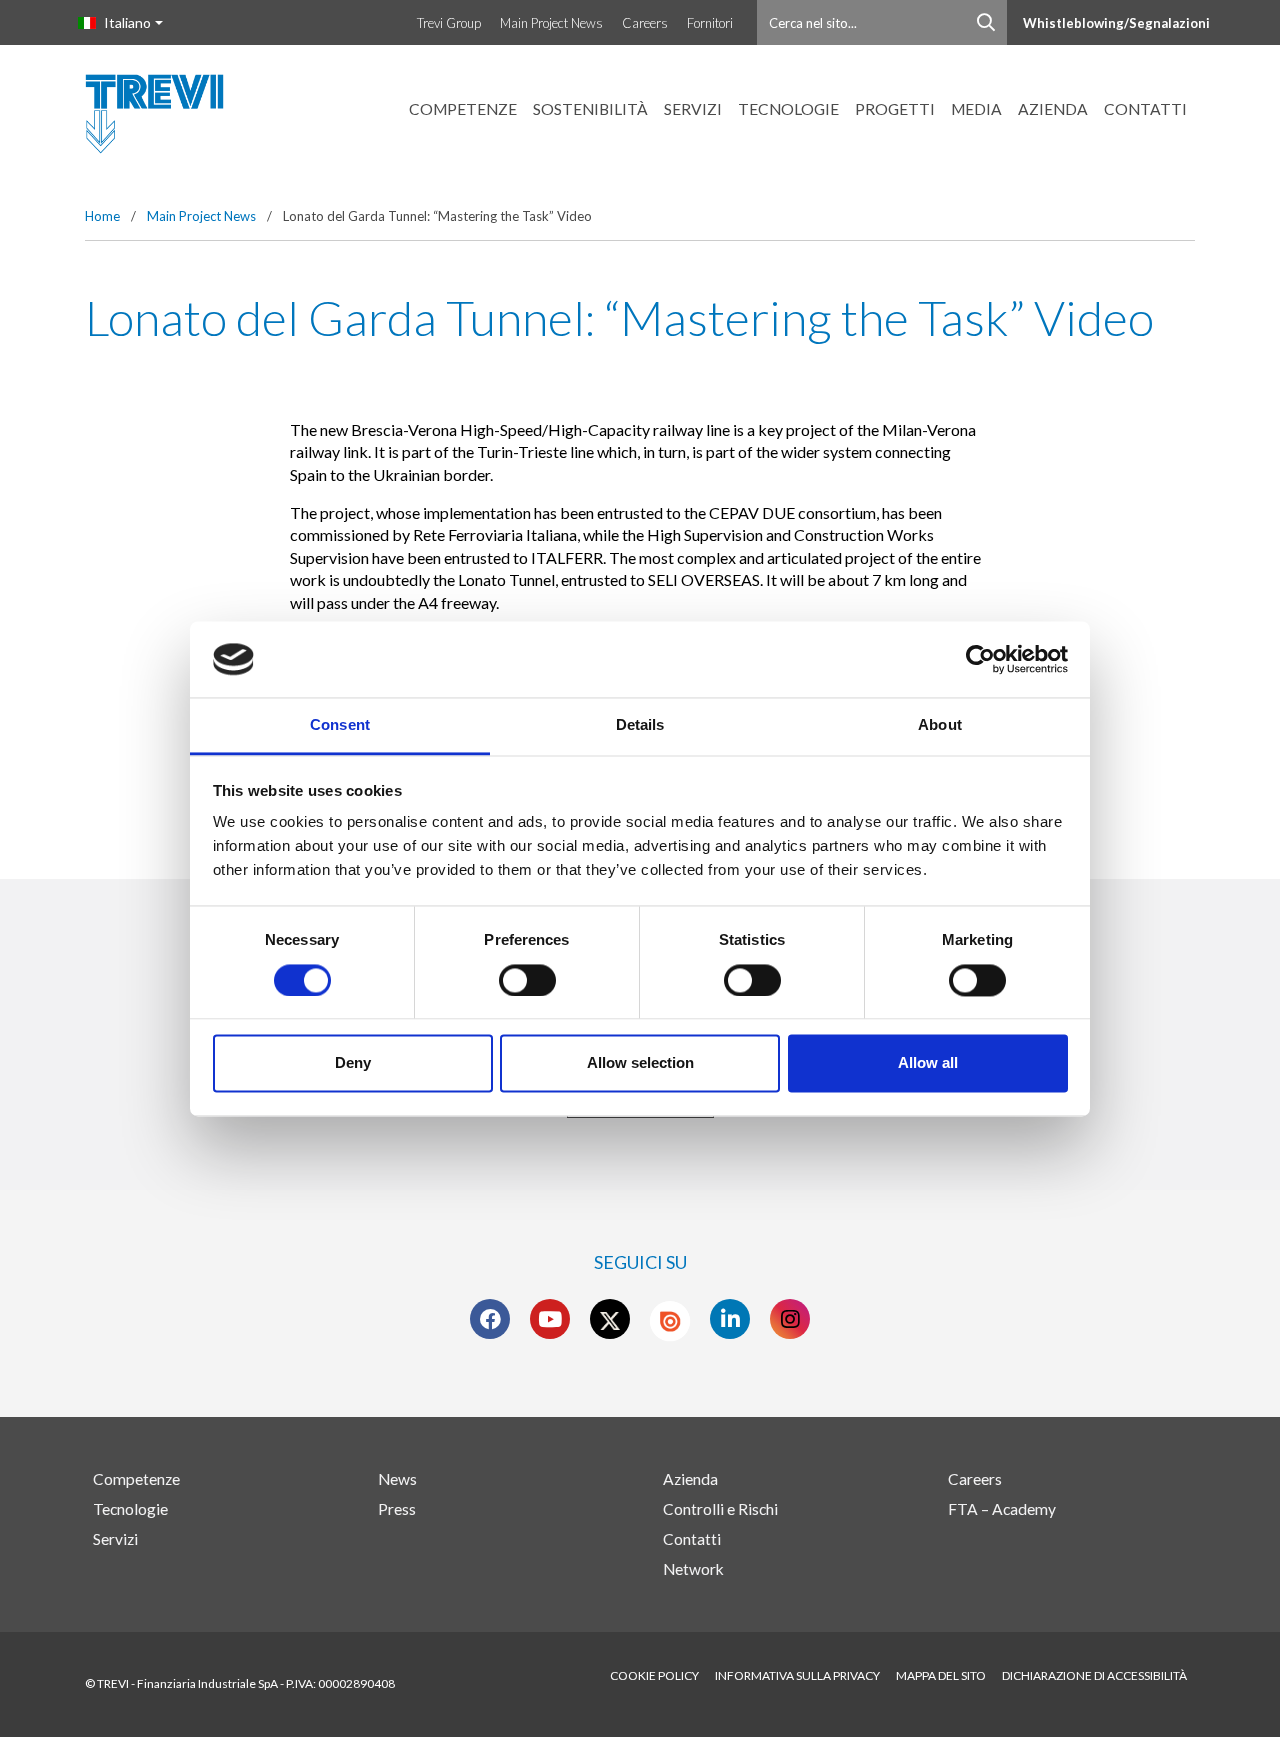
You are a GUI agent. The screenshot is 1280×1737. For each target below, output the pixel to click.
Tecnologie (788, 109)
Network (693, 1569)
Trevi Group (449, 23)
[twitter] (610, 1319)
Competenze (463, 109)
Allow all (928, 1063)
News (397, 1479)
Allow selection (640, 1063)
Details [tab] (640, 725)
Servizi (693, 109)
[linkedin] (730, 1319)
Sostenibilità (590, 109)
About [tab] (940, 725)
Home (102, 216)
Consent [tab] (340, 725)
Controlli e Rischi (720, 1509)
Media (976, 109)
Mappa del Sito (941, 1675)
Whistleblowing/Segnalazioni (1116, 23)
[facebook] (490, 1319)
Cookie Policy (654, 1675)
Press (397, 1509)
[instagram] (790, 1319)
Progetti (895, 109)
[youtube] (550, 1319)
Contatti (1145, 109)
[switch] (527, 980)
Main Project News (551, 23)
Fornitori (710, 23)
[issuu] (670, 1321)
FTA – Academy (1002, 1509)
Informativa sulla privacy (797, 1675)
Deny (353, 1063)
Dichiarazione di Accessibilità (1094, 1675)
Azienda (1053, 109)
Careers (645, 23)
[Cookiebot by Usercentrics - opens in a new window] (980, 659)
